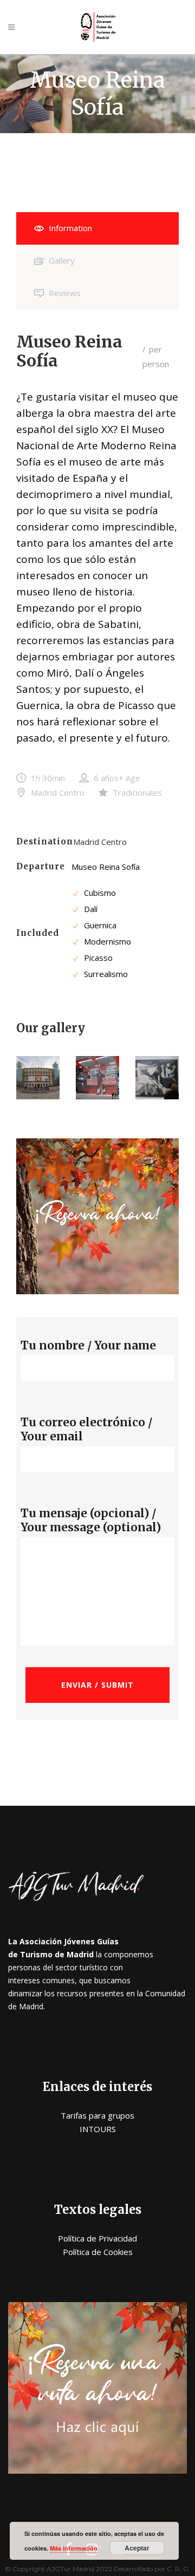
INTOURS (98, 2129)
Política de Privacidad (97, 2238)
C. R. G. (178, 2569)
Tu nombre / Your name (88, 1346)
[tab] (97, 228)
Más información (74, 2548)
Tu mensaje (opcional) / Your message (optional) (91, 1520)
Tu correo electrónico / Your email (86, 1430)
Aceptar (137, 2548)
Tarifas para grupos (97, 2115)
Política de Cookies (98, 2252)
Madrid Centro (100, 842)
